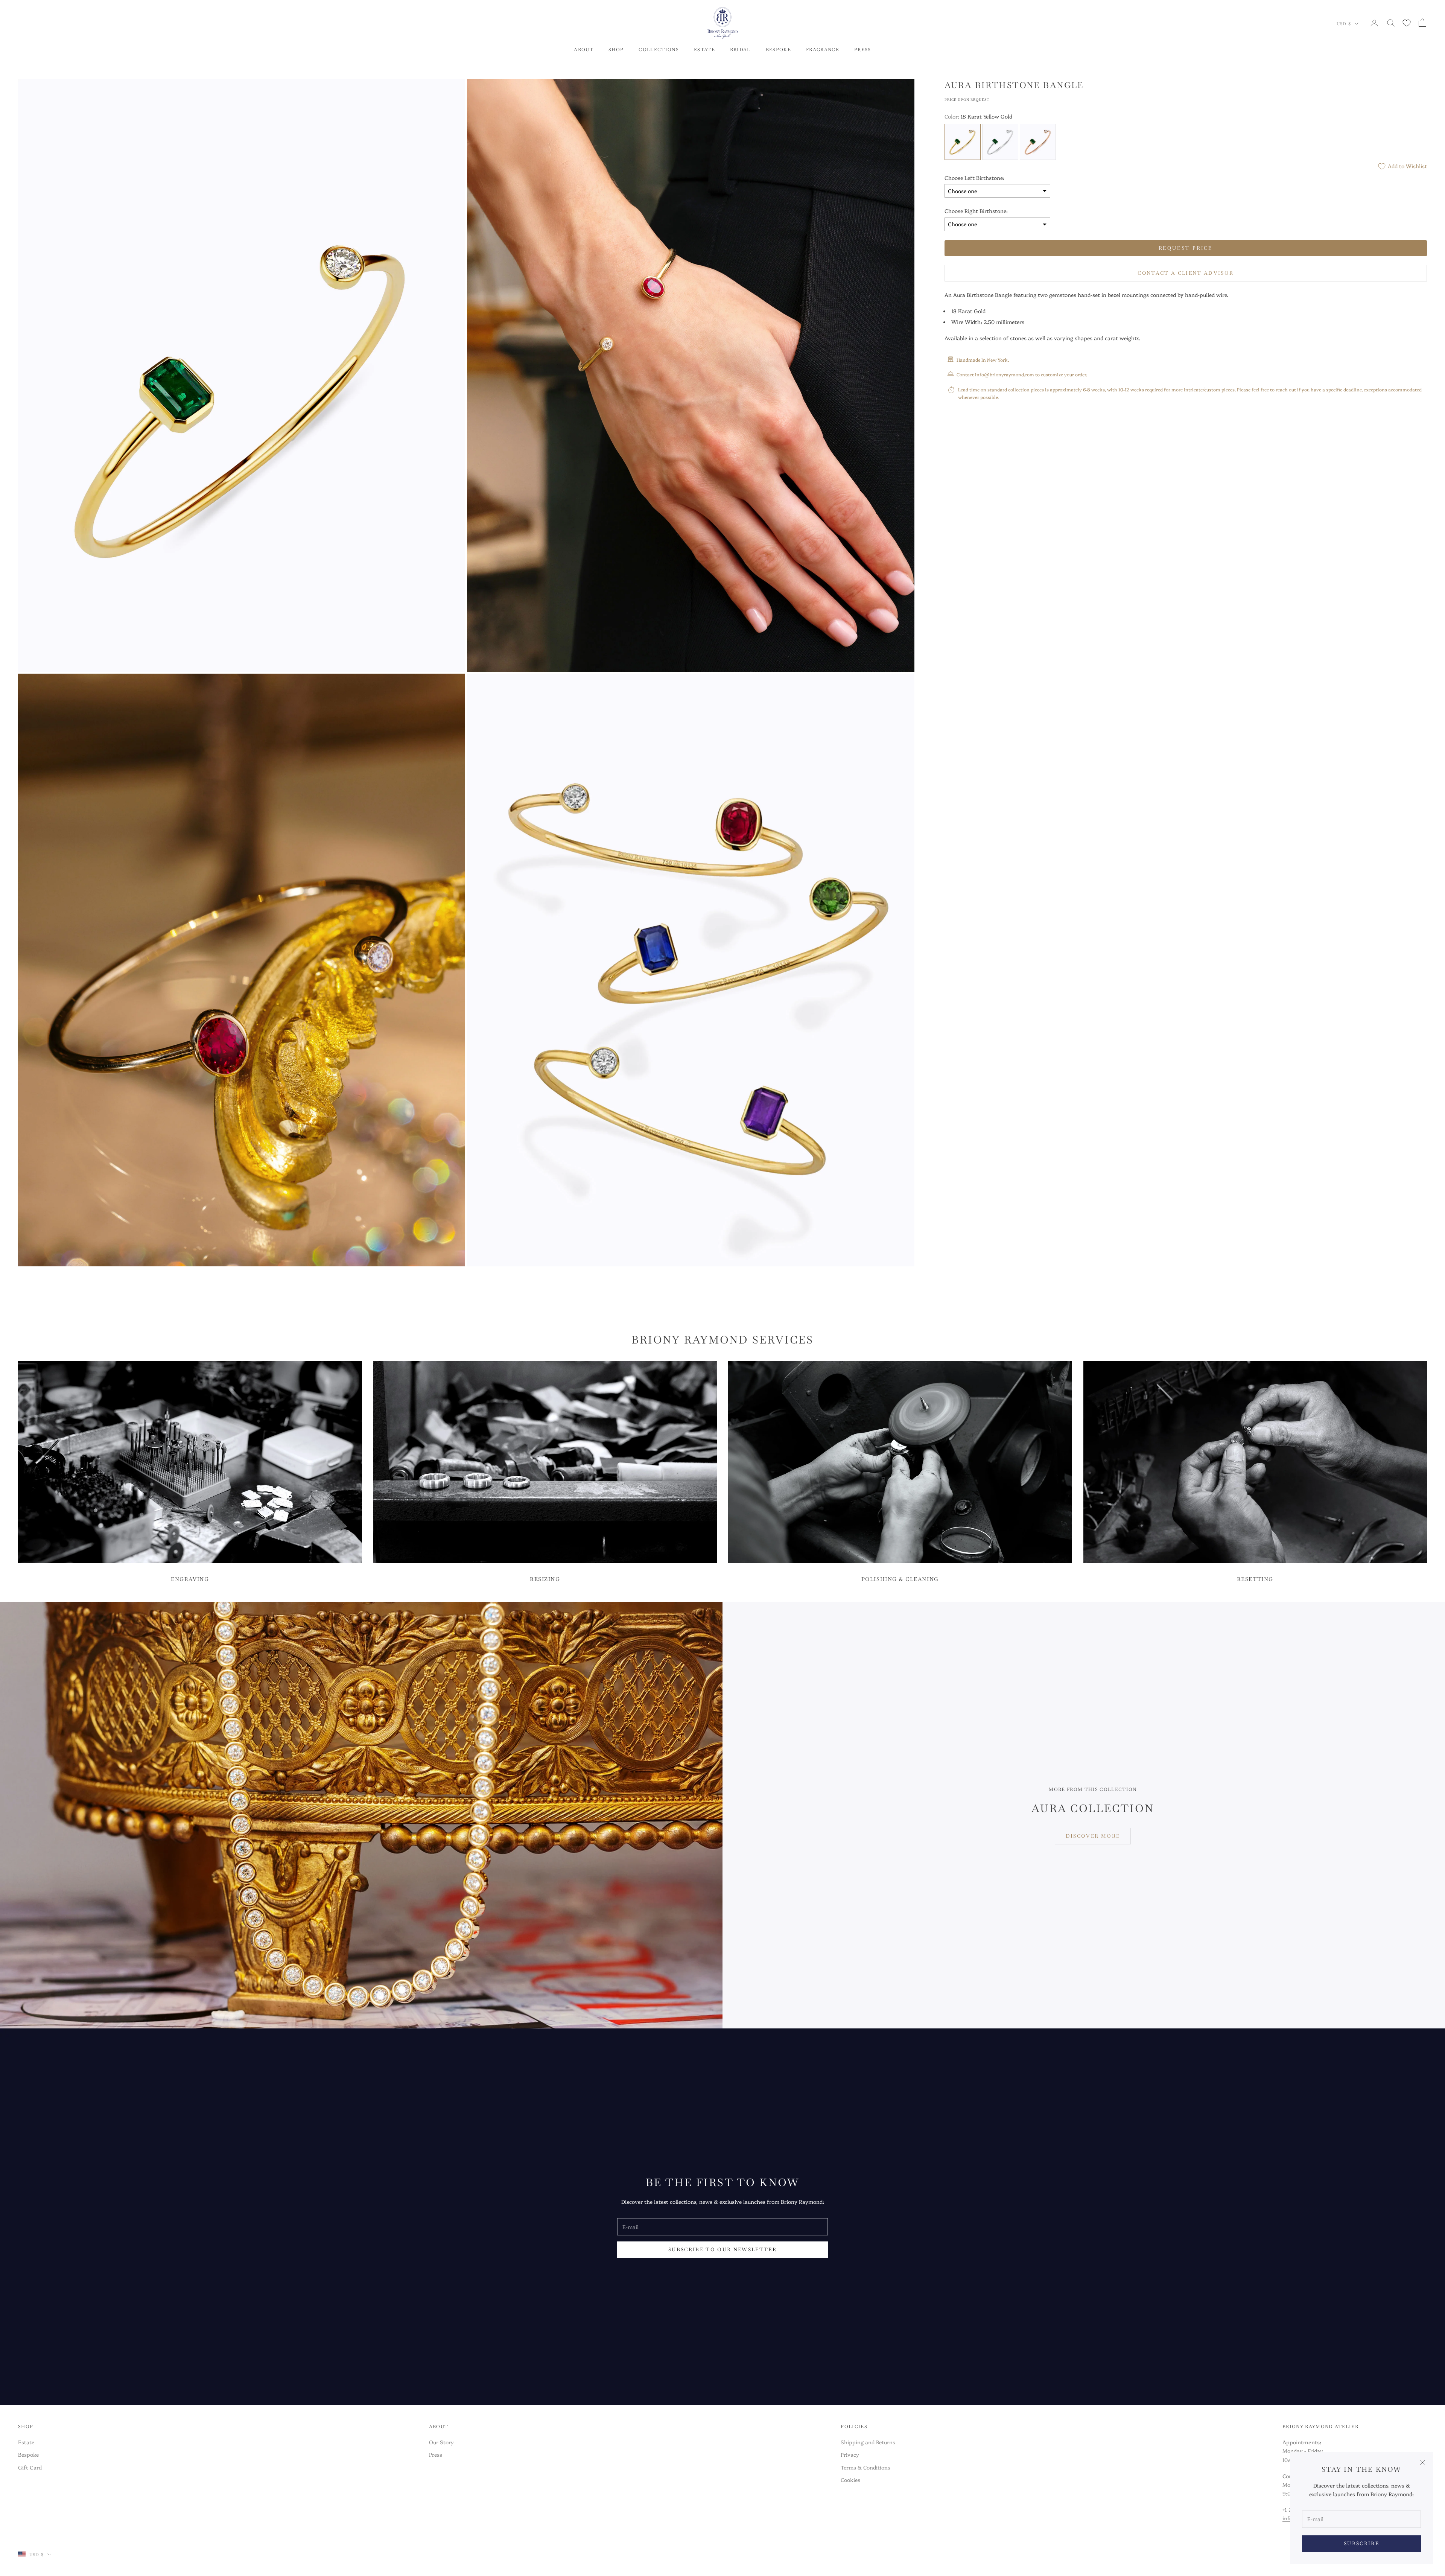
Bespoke (28, 2454)
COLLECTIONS (659, 50)
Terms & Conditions (865, 2467)
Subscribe (1361, 2543)
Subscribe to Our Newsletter (722, 2250)
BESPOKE (778, 50)
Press (436, 2454)
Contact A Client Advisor (1186, 273)
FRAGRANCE (823, 50)
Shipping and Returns (868, 2442)
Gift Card (30, 2467)
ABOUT (584, 50)
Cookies (850, 2480)
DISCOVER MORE (1093, 1836)
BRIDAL (740, 50)
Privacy (850, 2454)
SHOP (616, 50)
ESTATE (704, 50)
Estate (26, 2442)
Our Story (441, 2442)
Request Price (1186, 248)
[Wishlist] (1407, 23)
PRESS (863, 50)
